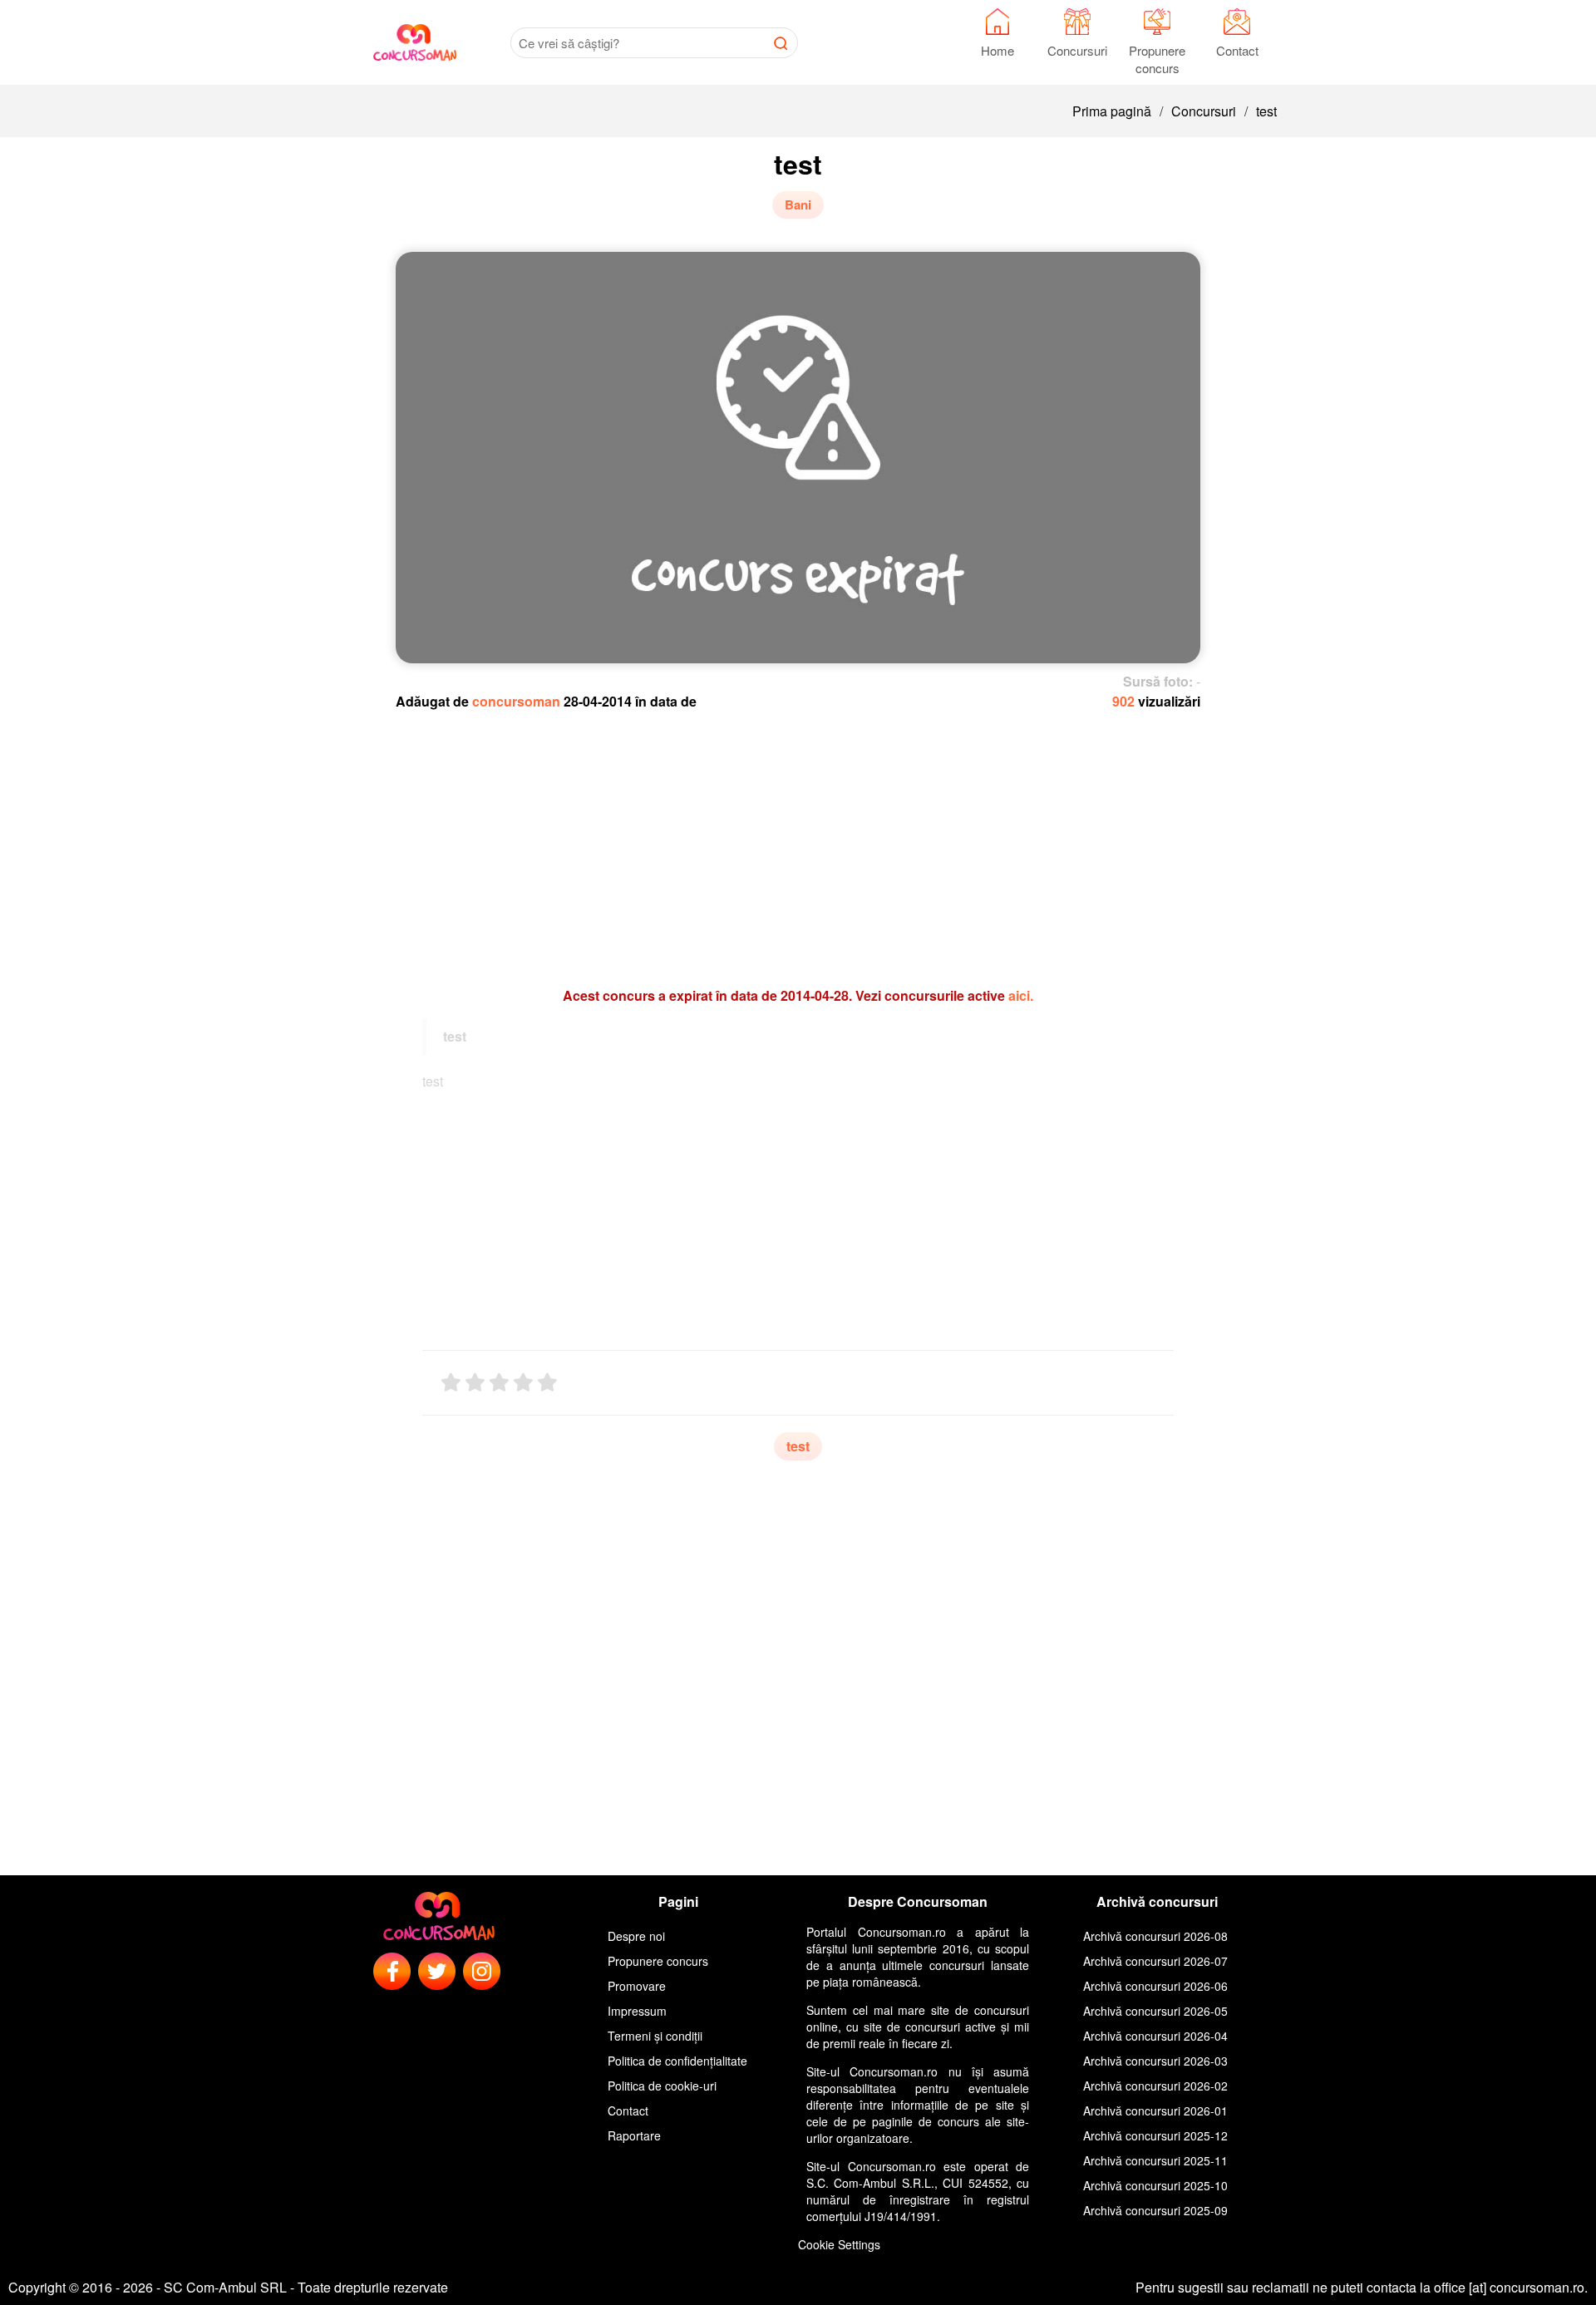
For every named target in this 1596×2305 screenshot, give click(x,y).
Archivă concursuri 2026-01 (1155, 2110)
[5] (547, 1383)
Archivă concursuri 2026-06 (1155, 1986)
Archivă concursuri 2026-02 (1155, 2086)
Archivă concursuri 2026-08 (1155, 1936)
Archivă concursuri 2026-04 (1155, 2036)
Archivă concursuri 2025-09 (1155, 2210)
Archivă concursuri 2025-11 (1155, 2160)
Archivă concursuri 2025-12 (1155, 2135)
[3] (499, 1383)
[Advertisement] (798, 840)
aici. (1021, 995)
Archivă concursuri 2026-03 (1155, 2061)
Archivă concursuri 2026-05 (1155, 2011)
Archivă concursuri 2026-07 (1155, 1961)
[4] (523, 1383)
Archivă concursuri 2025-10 (1155, 2185)
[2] (475, 1383)
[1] (451, 1383)
